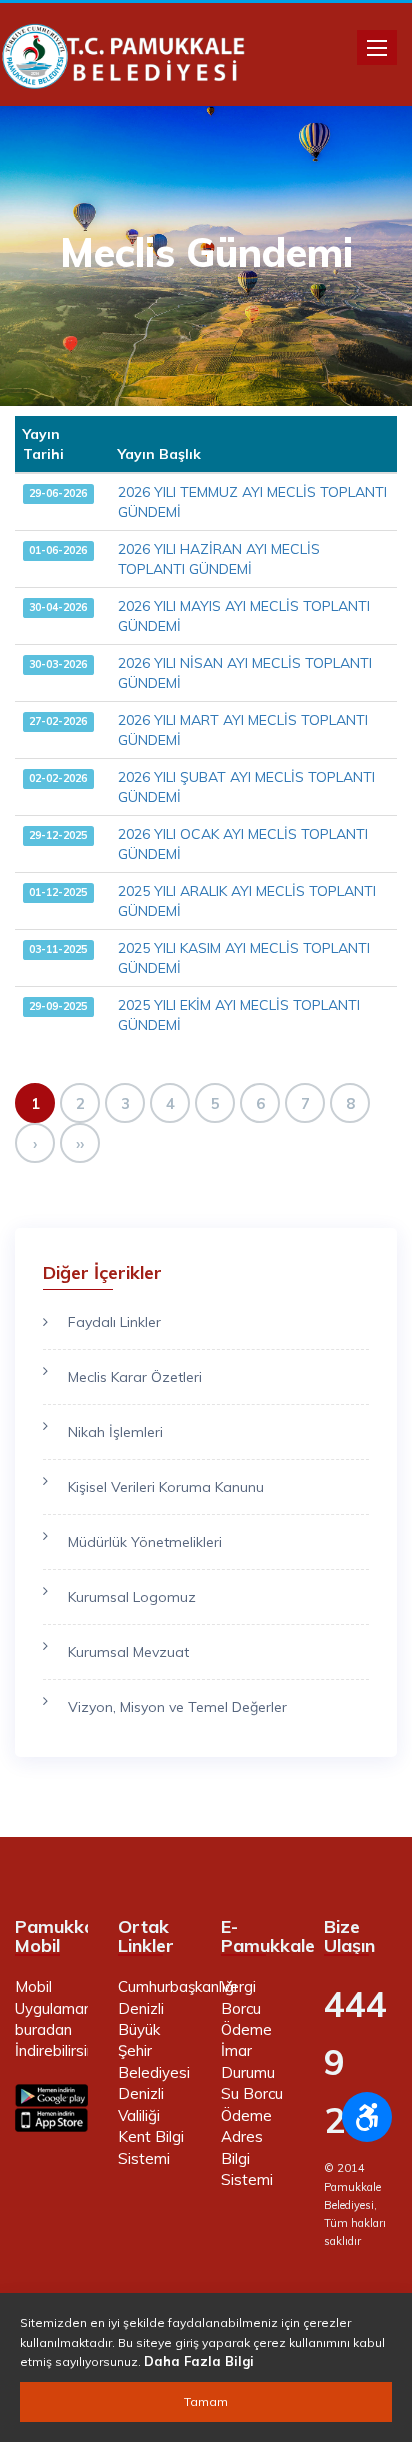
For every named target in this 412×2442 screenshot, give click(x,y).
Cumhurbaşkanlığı (177, 1986)
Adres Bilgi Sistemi (247, 2158)
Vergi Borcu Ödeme (246, 2008)
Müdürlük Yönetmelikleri (145, 1542)
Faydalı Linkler (114, 1322)
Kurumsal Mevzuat (128, 1652)
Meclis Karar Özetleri (135, 1377)
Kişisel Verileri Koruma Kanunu (166, 1487)
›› (80, 1143)
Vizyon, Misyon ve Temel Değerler (177, 1707)
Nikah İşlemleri (115, 1432)
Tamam (206, 2401)
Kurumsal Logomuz (132, 1597)
